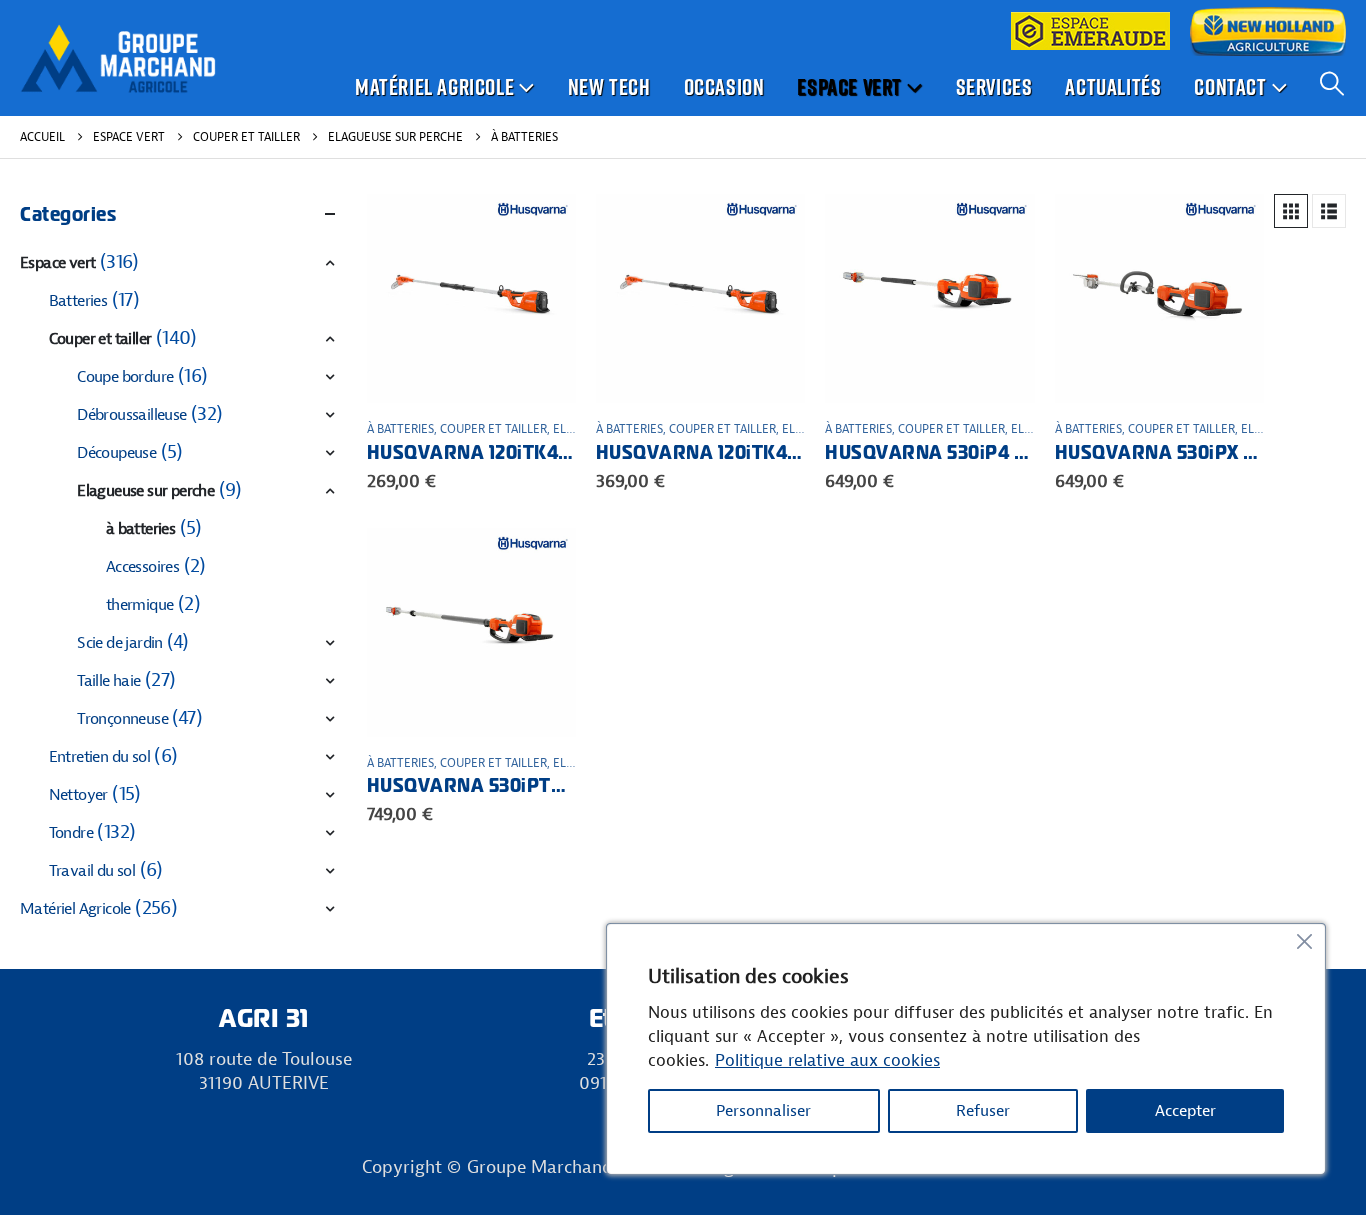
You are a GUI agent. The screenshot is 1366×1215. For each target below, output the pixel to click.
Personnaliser (763, 1111)
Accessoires (142, 567)
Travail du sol (92, 871)
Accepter (1185, 1111)
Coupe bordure (125, 377)
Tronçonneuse (122, 719)
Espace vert (849, 86)
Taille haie (108, 681)
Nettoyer (78, 795)
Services (994, 86)
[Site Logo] (118, 58)
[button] (1331, 84)
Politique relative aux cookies (827, 1060)
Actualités (1113, 86)
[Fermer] (1304, 941)
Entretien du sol (99, 757)
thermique (140, 605)
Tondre (71, 833)
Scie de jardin (120, 643)
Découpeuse (116, 453)
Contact (1230, 86)
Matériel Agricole (434, 86)
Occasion (724, 86)
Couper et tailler (493, 429)
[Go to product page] (471, 298)
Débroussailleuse (131, 415)
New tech (609, 86)
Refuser (983, 1111)
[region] (966, 1049)
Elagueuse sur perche (145, 491)
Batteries (78, 301)
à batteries (400, 429)
